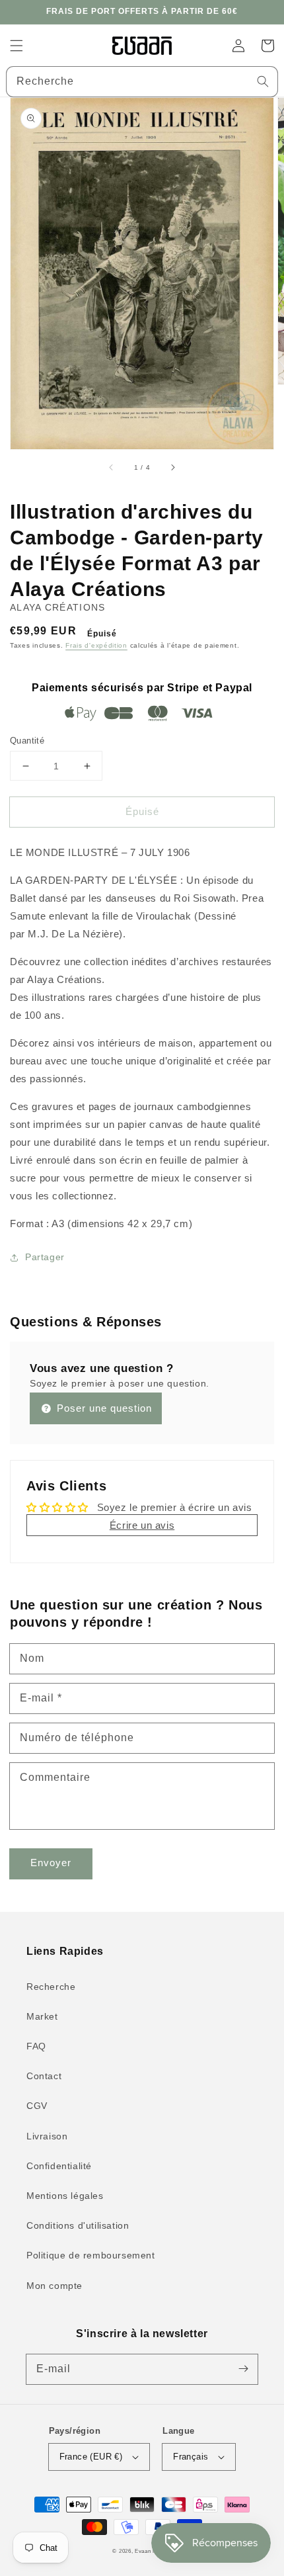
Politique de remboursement (91, 2255)
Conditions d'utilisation (78, 2225)
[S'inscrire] (243, 2369)
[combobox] (142, 82)
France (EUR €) (91, 2457)
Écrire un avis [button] (142, 1525)
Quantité (27, 741)
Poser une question (103, 1408)
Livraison (47, 2136)
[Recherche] (263, 81)
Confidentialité (59, 2166)
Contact (44, 2076)
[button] (17, 46)
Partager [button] (45, 1257)
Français (191, 2457)
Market (42, 2016)
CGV (37, 2106)
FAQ (36, 2046)
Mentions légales (65, 2196)
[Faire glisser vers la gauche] (112, 468)
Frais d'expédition (96, 645)
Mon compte (54, 2286)
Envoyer (51, 1863)
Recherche (51, 1987)
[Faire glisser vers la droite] (172, 468)
